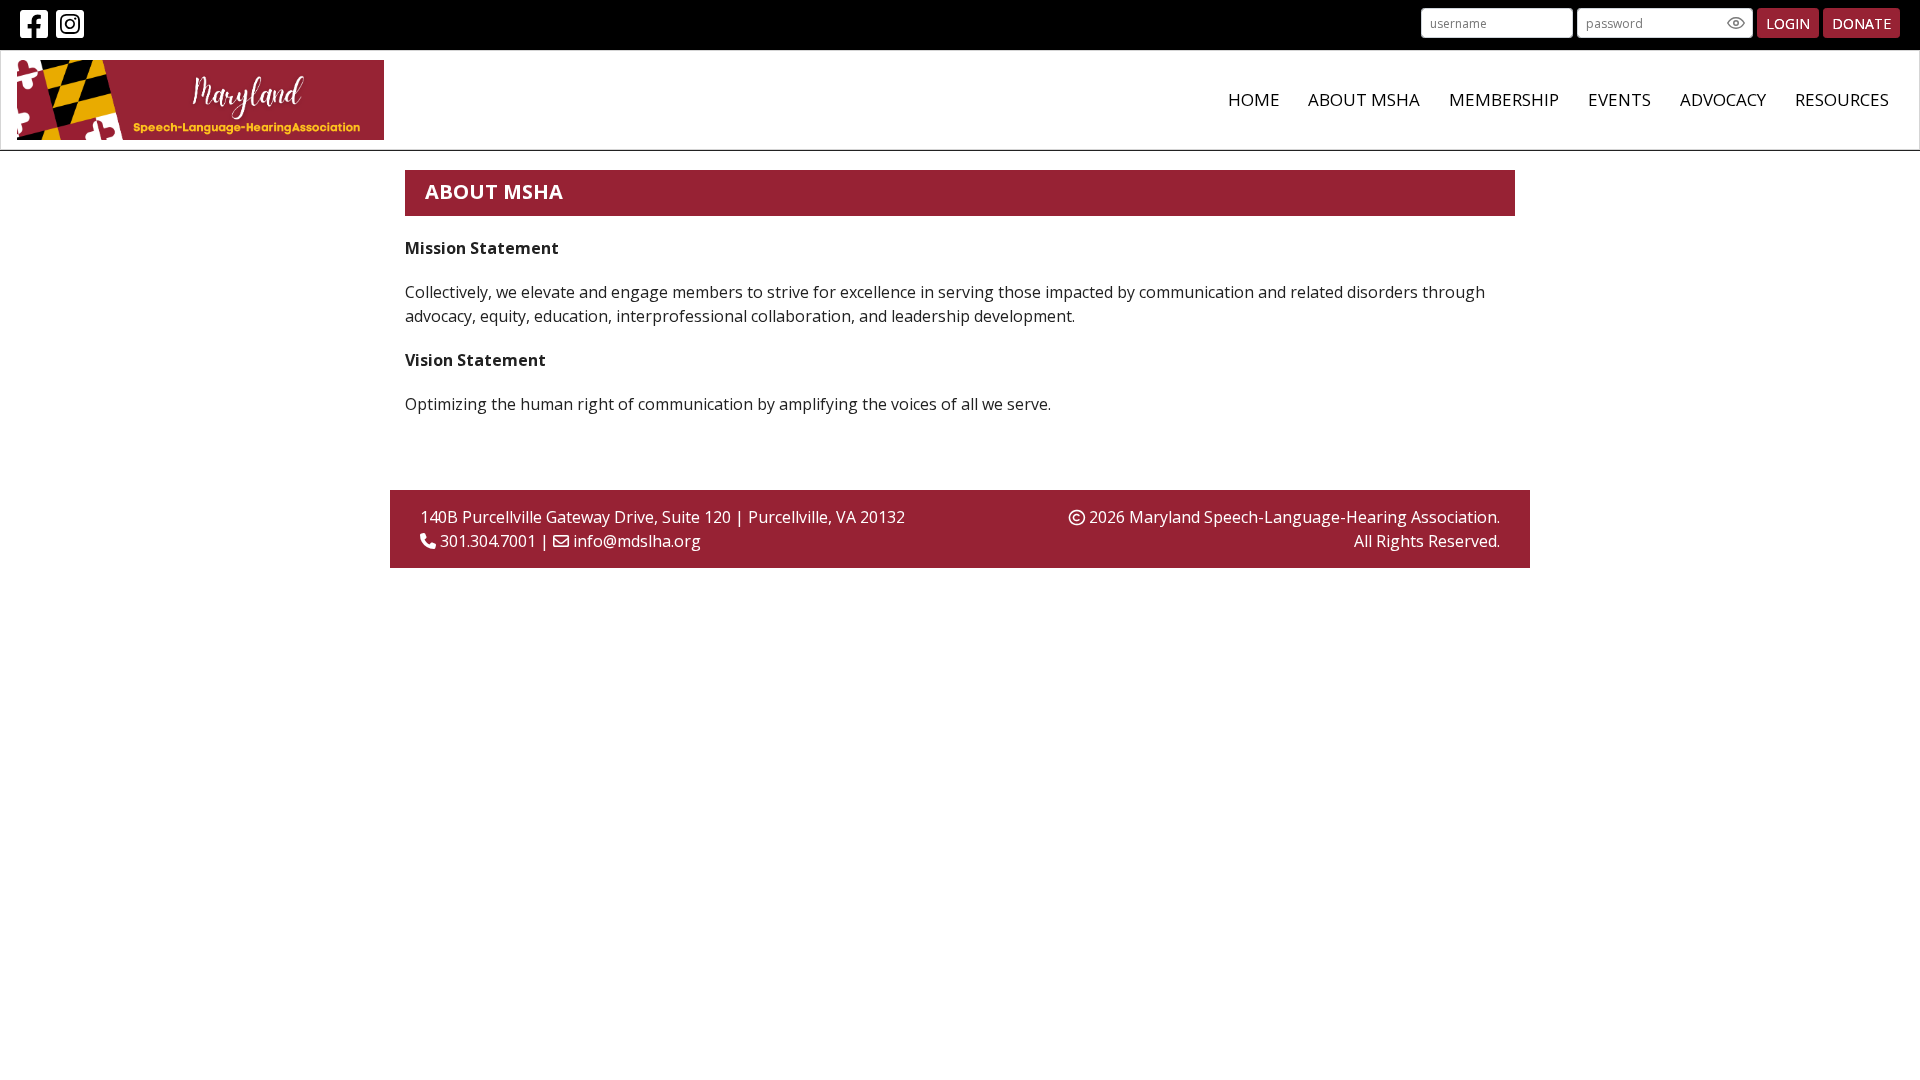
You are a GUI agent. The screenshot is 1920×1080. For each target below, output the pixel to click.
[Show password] (1736, 23)
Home (1254, 99)
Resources (1842, 99)
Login (1788, 23)
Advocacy (1723, 99)
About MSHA (1364, 99)
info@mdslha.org (637, 541)
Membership (1504, 99)
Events (1619, 99)
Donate (1861, 23)
